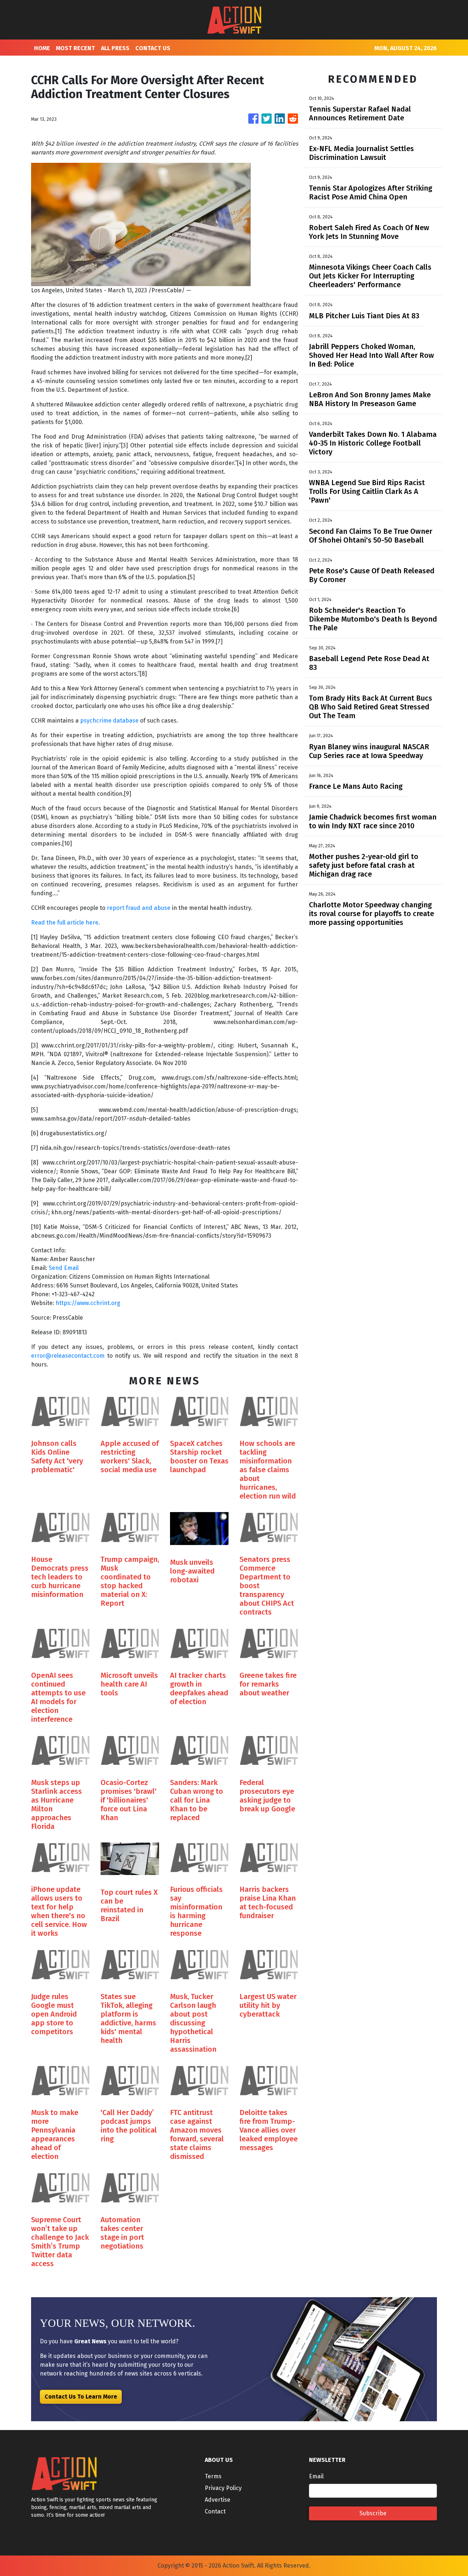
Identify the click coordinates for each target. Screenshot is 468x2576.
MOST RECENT (76, 48)
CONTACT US (153, 48)
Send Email (64, 1268)
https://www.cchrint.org (88, 1303)
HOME (42, 48)
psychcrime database (109, 721)
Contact (215, 2511)
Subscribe (373, 2513)
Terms (213, 2476)
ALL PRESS (115, 48)
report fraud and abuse (139, 908)
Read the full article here (65, 923)
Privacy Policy (223, 2488)
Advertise (218, 2500)
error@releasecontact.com (68, 1356)
